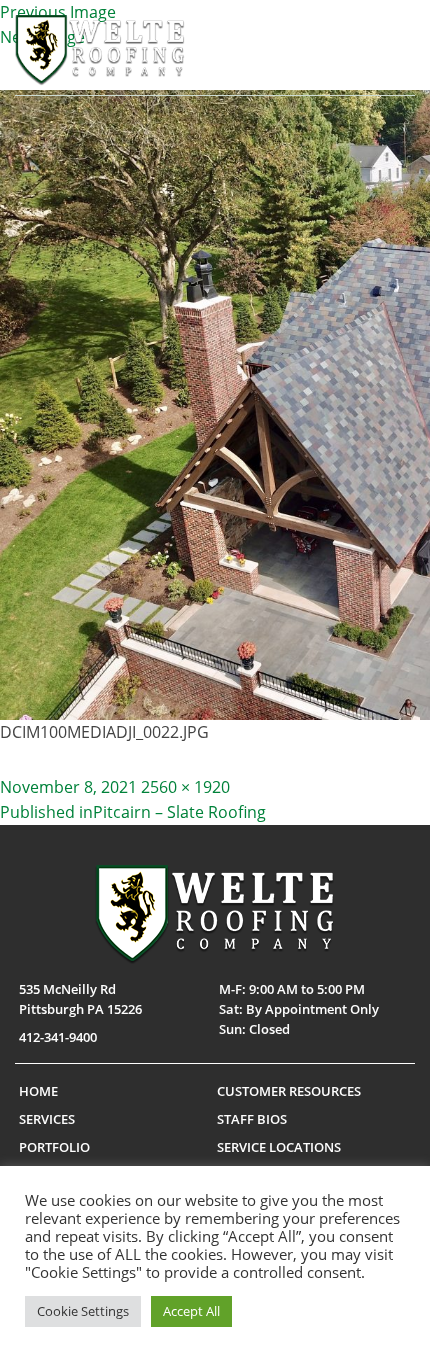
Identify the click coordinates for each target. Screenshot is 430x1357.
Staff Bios (252, 1119)
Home (38, 1091)
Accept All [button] (191, 1311)
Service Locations (279, 1147)
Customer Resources (289, 1091)
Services (47, 1119)
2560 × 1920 (185, 787)
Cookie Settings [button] (83, 1311)
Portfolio (54, 1147)
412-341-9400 (58, 1037)
